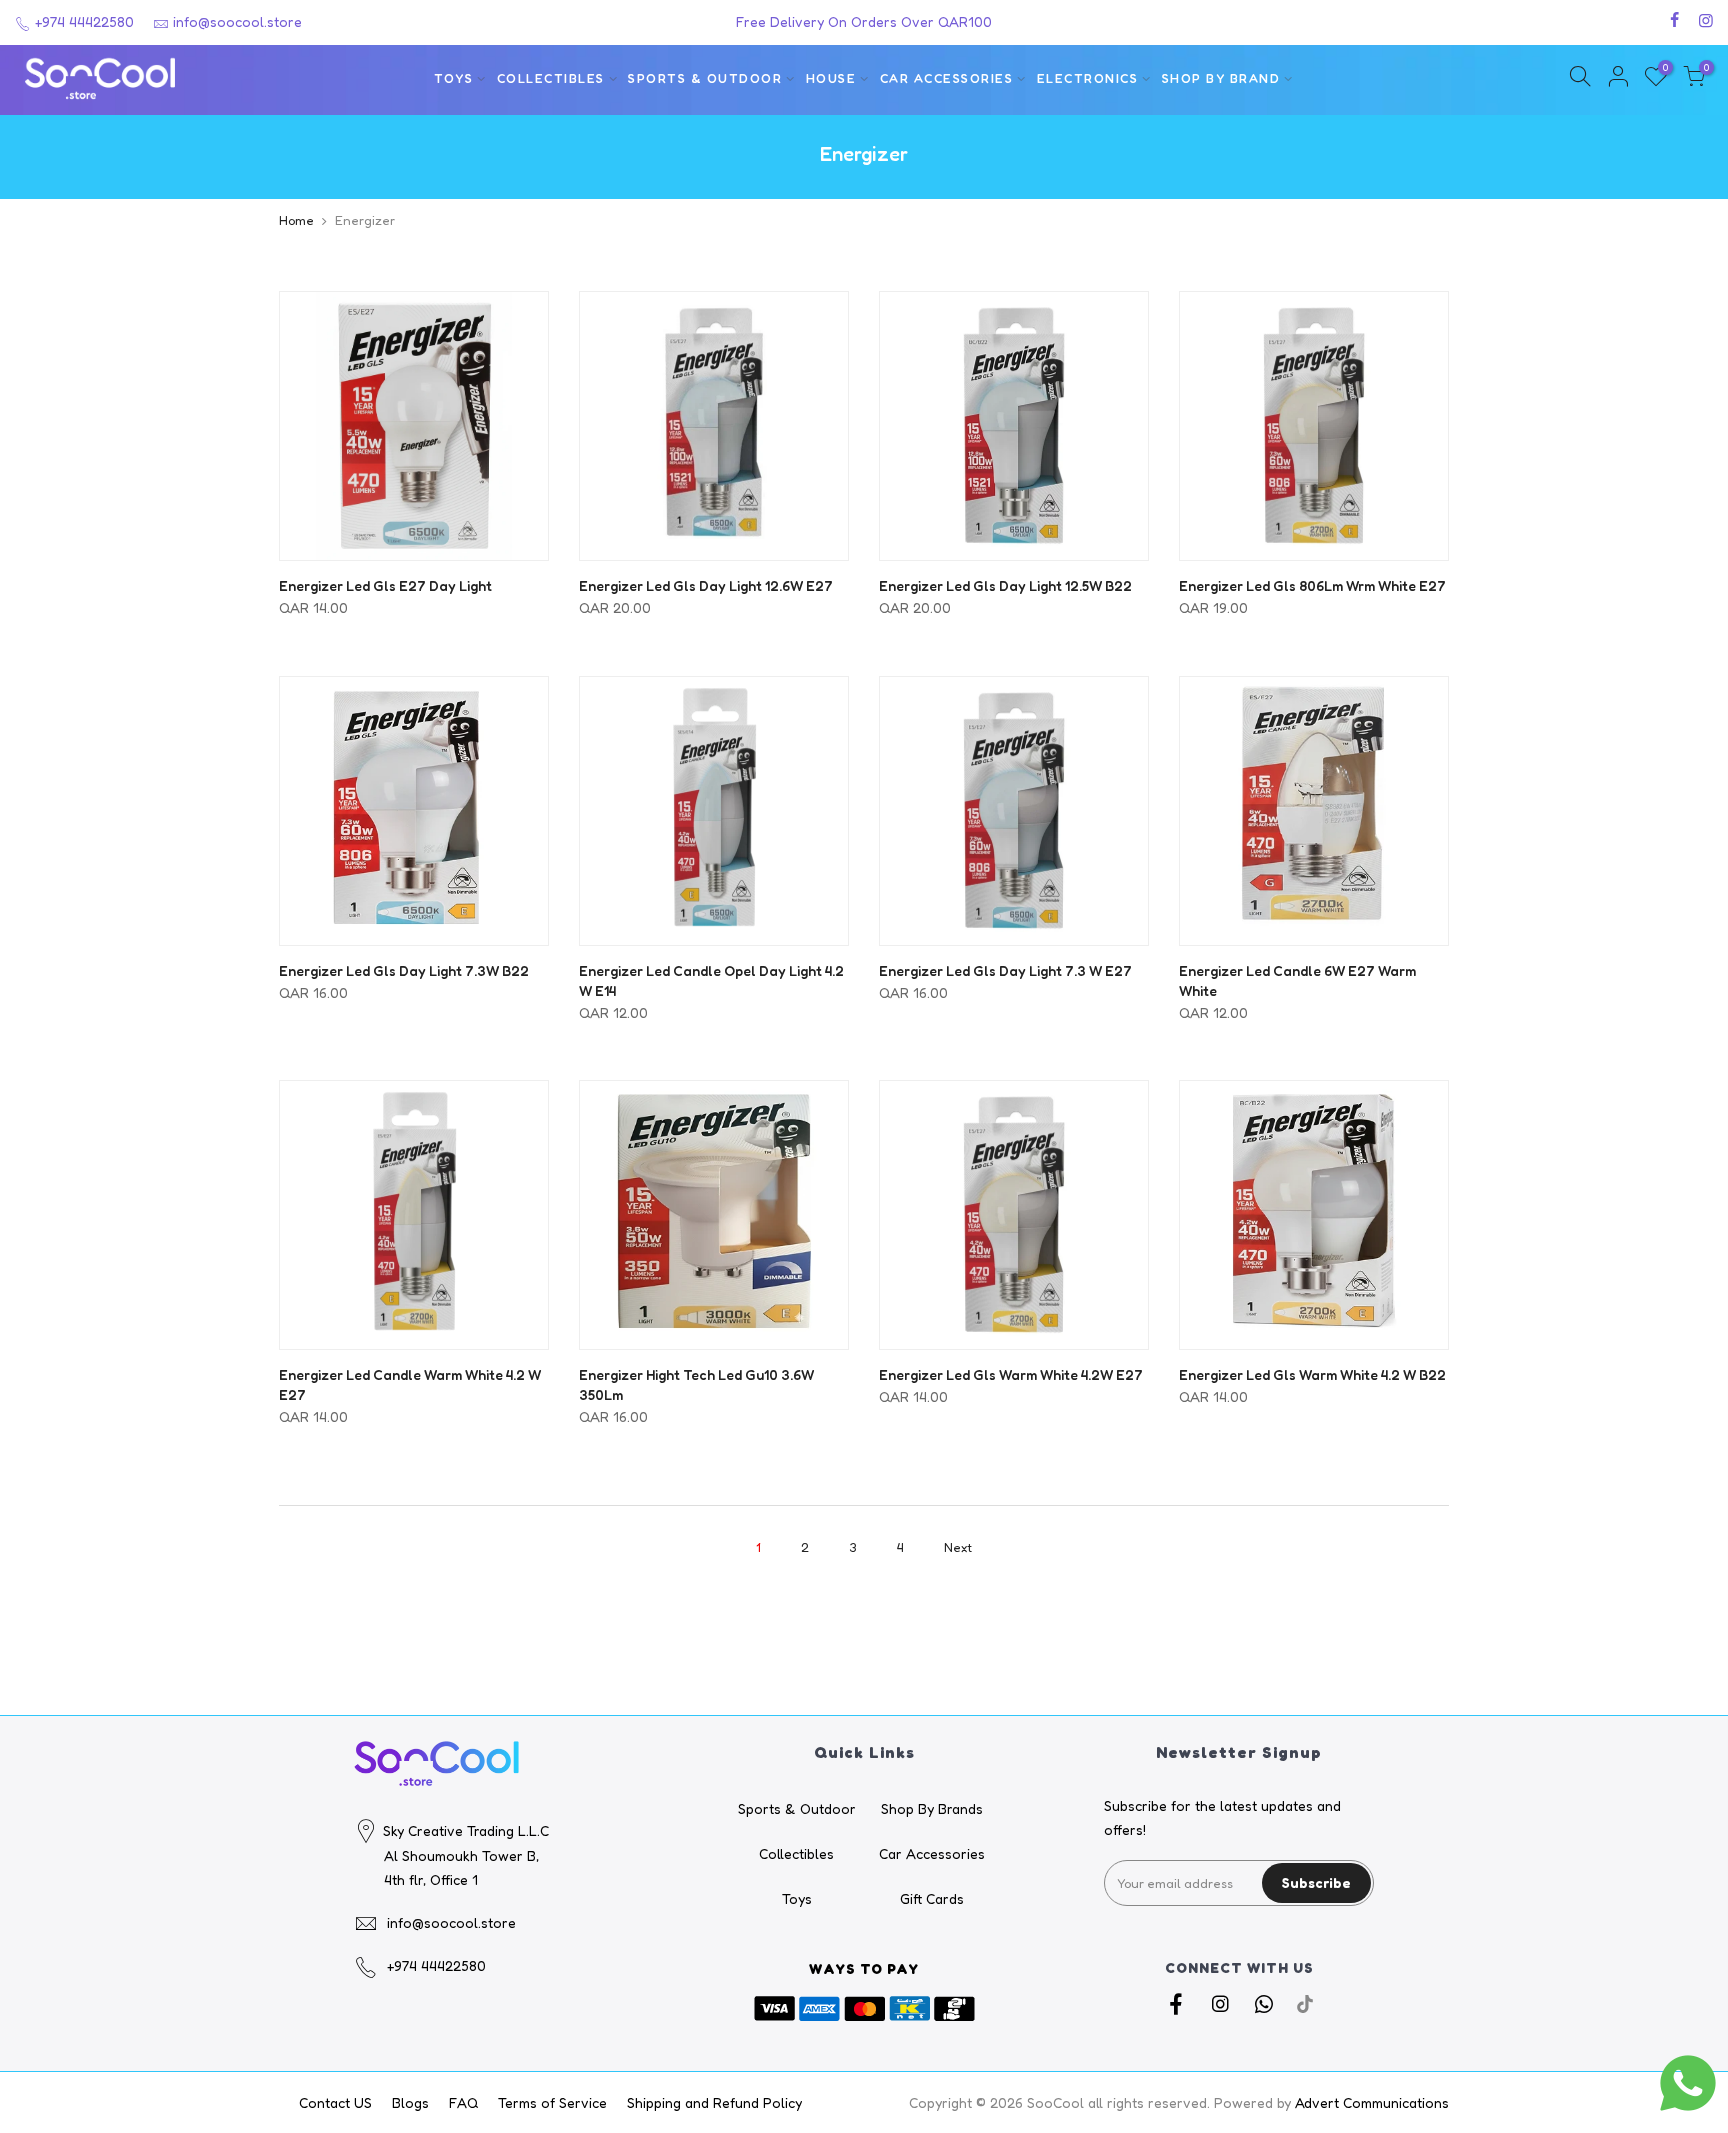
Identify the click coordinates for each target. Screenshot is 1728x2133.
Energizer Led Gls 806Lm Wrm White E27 (1312, 585)
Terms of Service (552, 2102)
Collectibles (551, 78)
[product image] (414, 426)
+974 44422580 (82, 21)
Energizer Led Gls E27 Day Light (385, 585)
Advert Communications (1372, 2102)
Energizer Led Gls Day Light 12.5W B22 (1005, 585)
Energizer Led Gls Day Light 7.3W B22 (404, 970)
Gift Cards (932, 1898)
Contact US (335, 2102)
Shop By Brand (1221, 78)
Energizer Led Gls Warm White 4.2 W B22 (1312, 1374)
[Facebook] (1178, 2003)
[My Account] (1618, 79)
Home (296, 220)
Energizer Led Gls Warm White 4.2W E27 (1011, 1374)
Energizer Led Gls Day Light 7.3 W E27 (1005, 970)
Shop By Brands (932, 1808)
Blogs (410, 2102)
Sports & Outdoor (705, 78)
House (831, 78)
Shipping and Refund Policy (714, 2102)
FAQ (463, 2102)
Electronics (1088, 78)
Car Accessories (947, 78)
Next (958, 1547)
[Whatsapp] (1266, 2003)
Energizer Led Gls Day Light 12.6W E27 (706, 585)
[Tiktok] (1305, 2003)
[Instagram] (1222, 2003)
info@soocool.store (237, 21)
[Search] (1580, 79)
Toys (453, 78)
